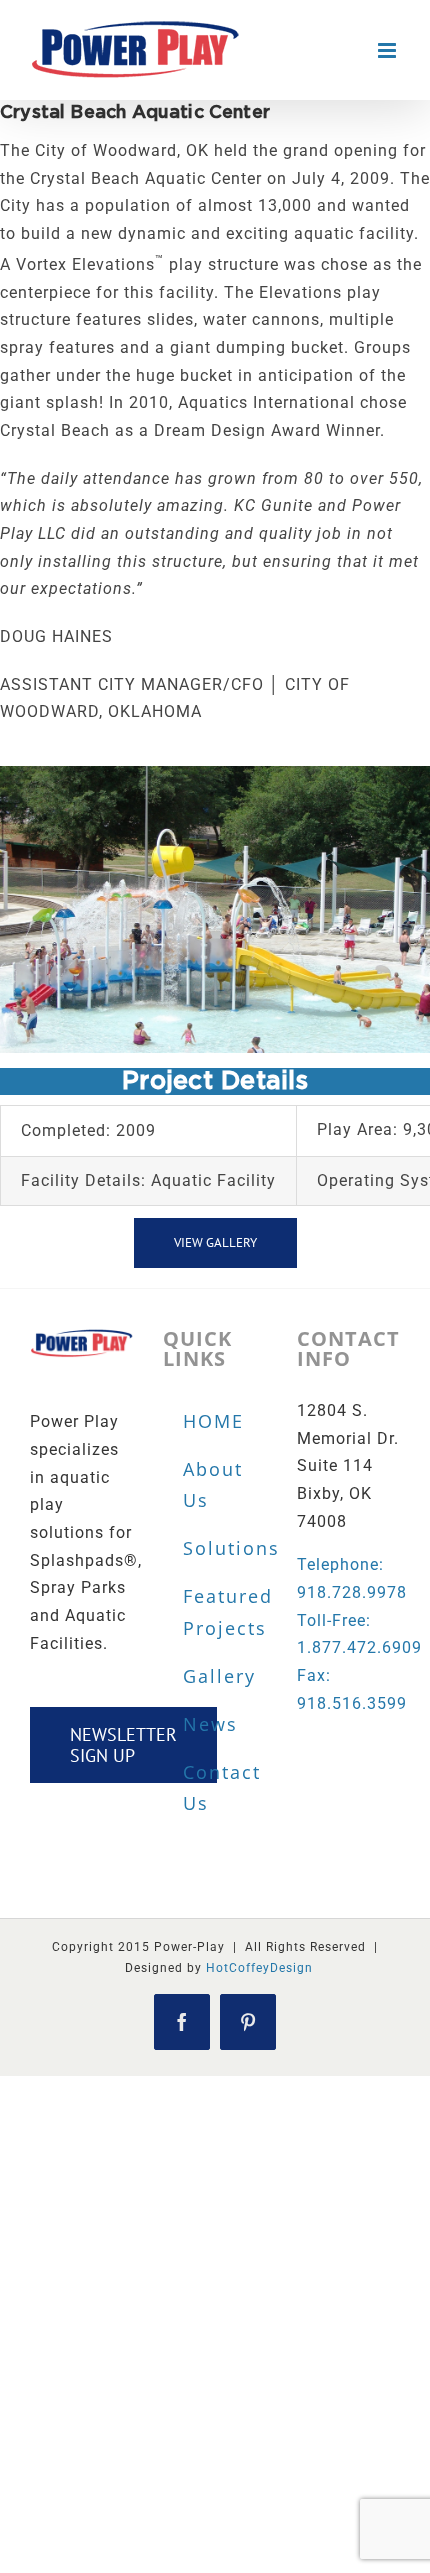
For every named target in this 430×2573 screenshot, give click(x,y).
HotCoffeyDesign (259, 1968)
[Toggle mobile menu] (389, 50)
